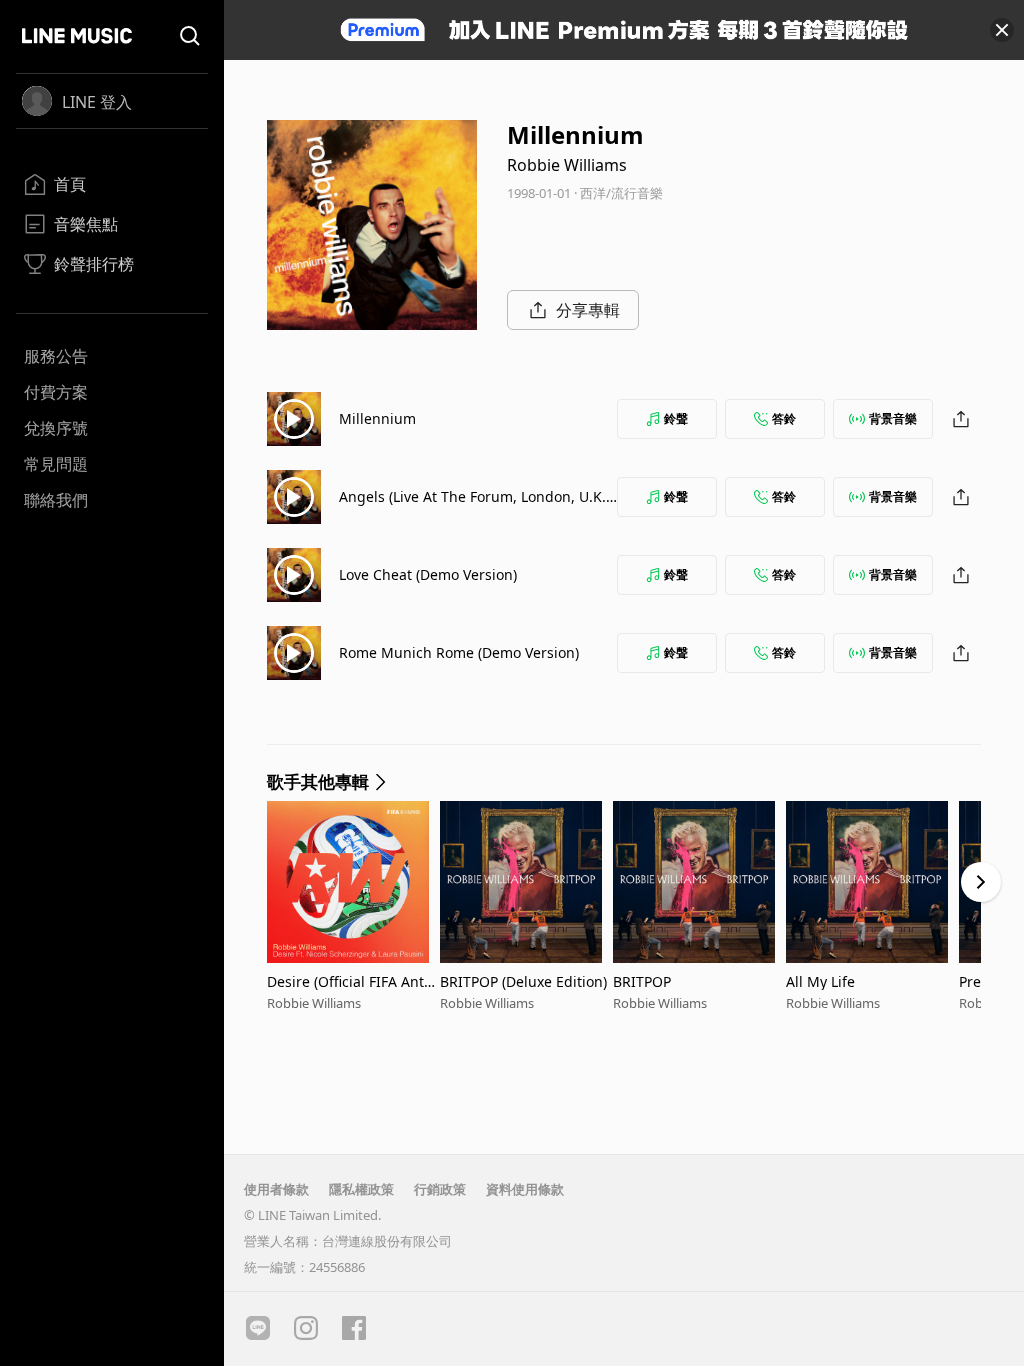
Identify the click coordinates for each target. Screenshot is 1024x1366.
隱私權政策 (361, 1189)
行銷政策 (440, 1189)
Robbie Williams (567, 165)
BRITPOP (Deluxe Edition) (523, 981)
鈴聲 (676, 418)
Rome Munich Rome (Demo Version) (459, 652)
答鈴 (784, 418)
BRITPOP (642, 981)
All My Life (820, 981)
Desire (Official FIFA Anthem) (350, 981)
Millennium (377, 418)
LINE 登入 (97, 102)
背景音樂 (893, 418)
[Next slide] (981, 882)
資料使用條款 (525, 1189)
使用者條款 (276, 1189)
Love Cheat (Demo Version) (428, 574)
